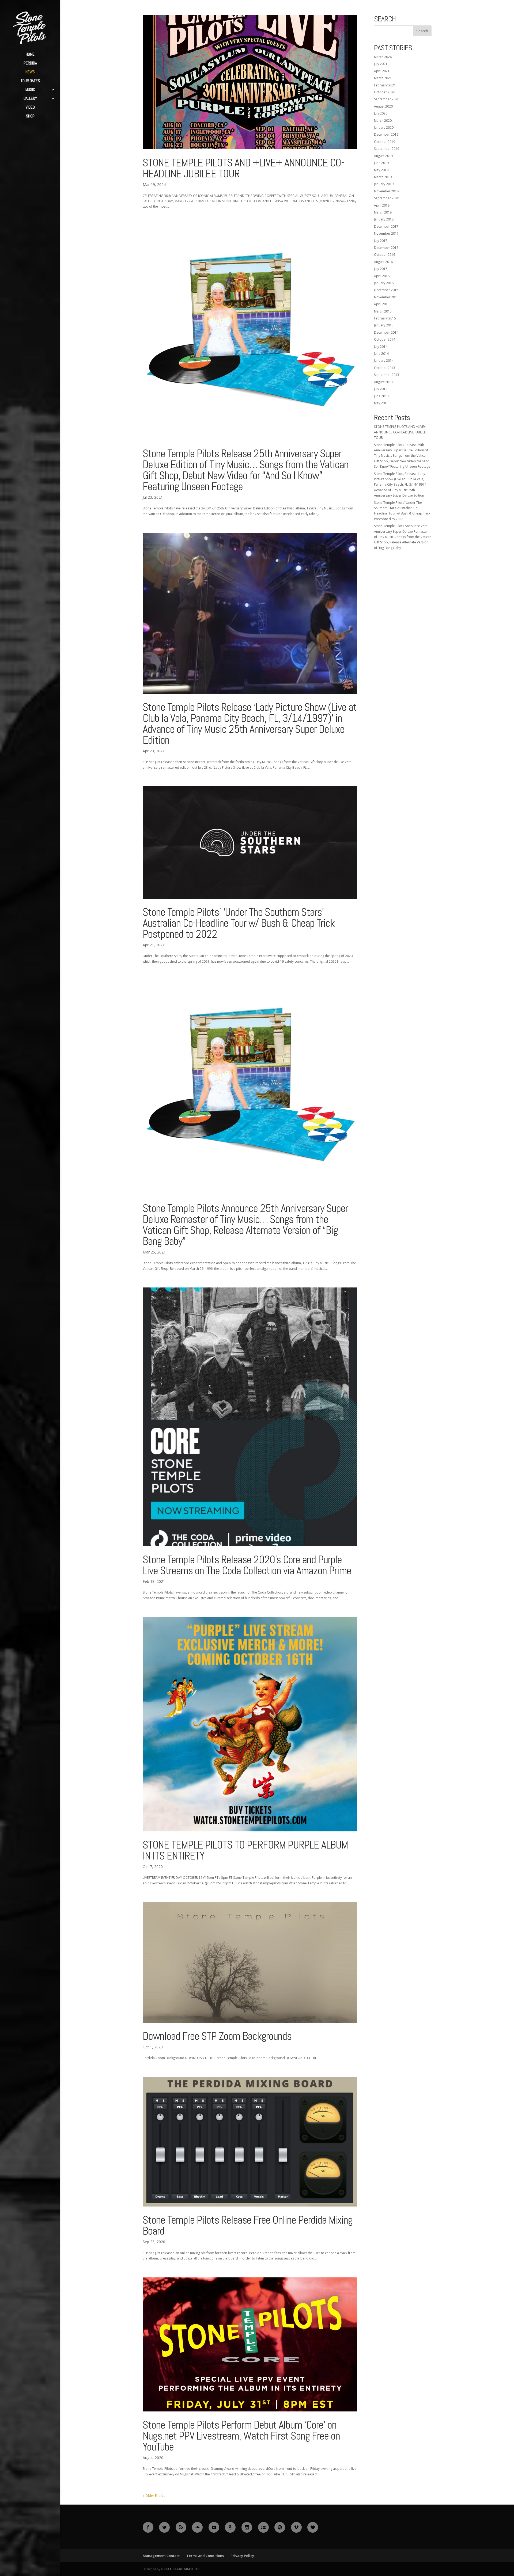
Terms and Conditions (205, 2556)
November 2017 (386, 233)
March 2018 (383, 212)
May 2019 (381, 170)
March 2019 (383, 177)
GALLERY (30, 99)
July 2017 (381, 241)
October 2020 (385, 92)
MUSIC (30, 90)
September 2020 (387, 99)
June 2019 (381, 163)
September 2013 (387, 375)
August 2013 (383, 382)
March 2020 (383, 121)
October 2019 (385, 142)
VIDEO (30, 108)
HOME (30, 55)
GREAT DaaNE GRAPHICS (180, 2569)
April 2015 (382, 304)
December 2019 (386, 134)
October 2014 (385, 339)
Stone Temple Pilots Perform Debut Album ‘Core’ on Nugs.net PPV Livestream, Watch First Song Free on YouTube (241, 2436)
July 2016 (381, 269)
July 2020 (381, 113)
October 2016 (385, 255)
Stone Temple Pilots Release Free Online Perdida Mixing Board (248, 2225)
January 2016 (384, 283)
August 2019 (383, 156)
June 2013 (381, 396)
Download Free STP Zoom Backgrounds (217, 2036)
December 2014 (386, 332)
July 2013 (381, 389)
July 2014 (381, 347)
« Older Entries (154, 2496)
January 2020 (384, 127)
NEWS (30, 72)
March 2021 (383, 78)
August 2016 (383, 262)
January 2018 (384, 219)
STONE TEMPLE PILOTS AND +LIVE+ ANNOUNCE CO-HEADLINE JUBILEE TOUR (243, 168)
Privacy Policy (242, 2556)
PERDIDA (30, 63)
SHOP (30, 116)
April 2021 (382, 71)
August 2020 (383, 106)
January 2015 (384, 325)
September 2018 (387, 198)
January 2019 (384, 184)
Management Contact (161, 2556)
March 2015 (383, 311)
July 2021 (381, 64)
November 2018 (386, 191)
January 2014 (384, 361)
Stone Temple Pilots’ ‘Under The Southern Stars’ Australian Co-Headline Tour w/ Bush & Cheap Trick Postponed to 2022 (239, 923)
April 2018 (382, 205)
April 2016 (382, 276)
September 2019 (387, 149)
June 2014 (381, 354)
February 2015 (385, 318)
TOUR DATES (30, 81)
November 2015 (386, 297)
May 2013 (381, 403)
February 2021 (385, 85)
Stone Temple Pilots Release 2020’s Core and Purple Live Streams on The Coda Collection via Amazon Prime (247, 1565)
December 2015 (386, 290)
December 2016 (386, 248)
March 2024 (383, 57)
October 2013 (385, 368)
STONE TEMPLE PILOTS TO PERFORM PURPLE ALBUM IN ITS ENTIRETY (245, 1850)
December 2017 (386, 226)
